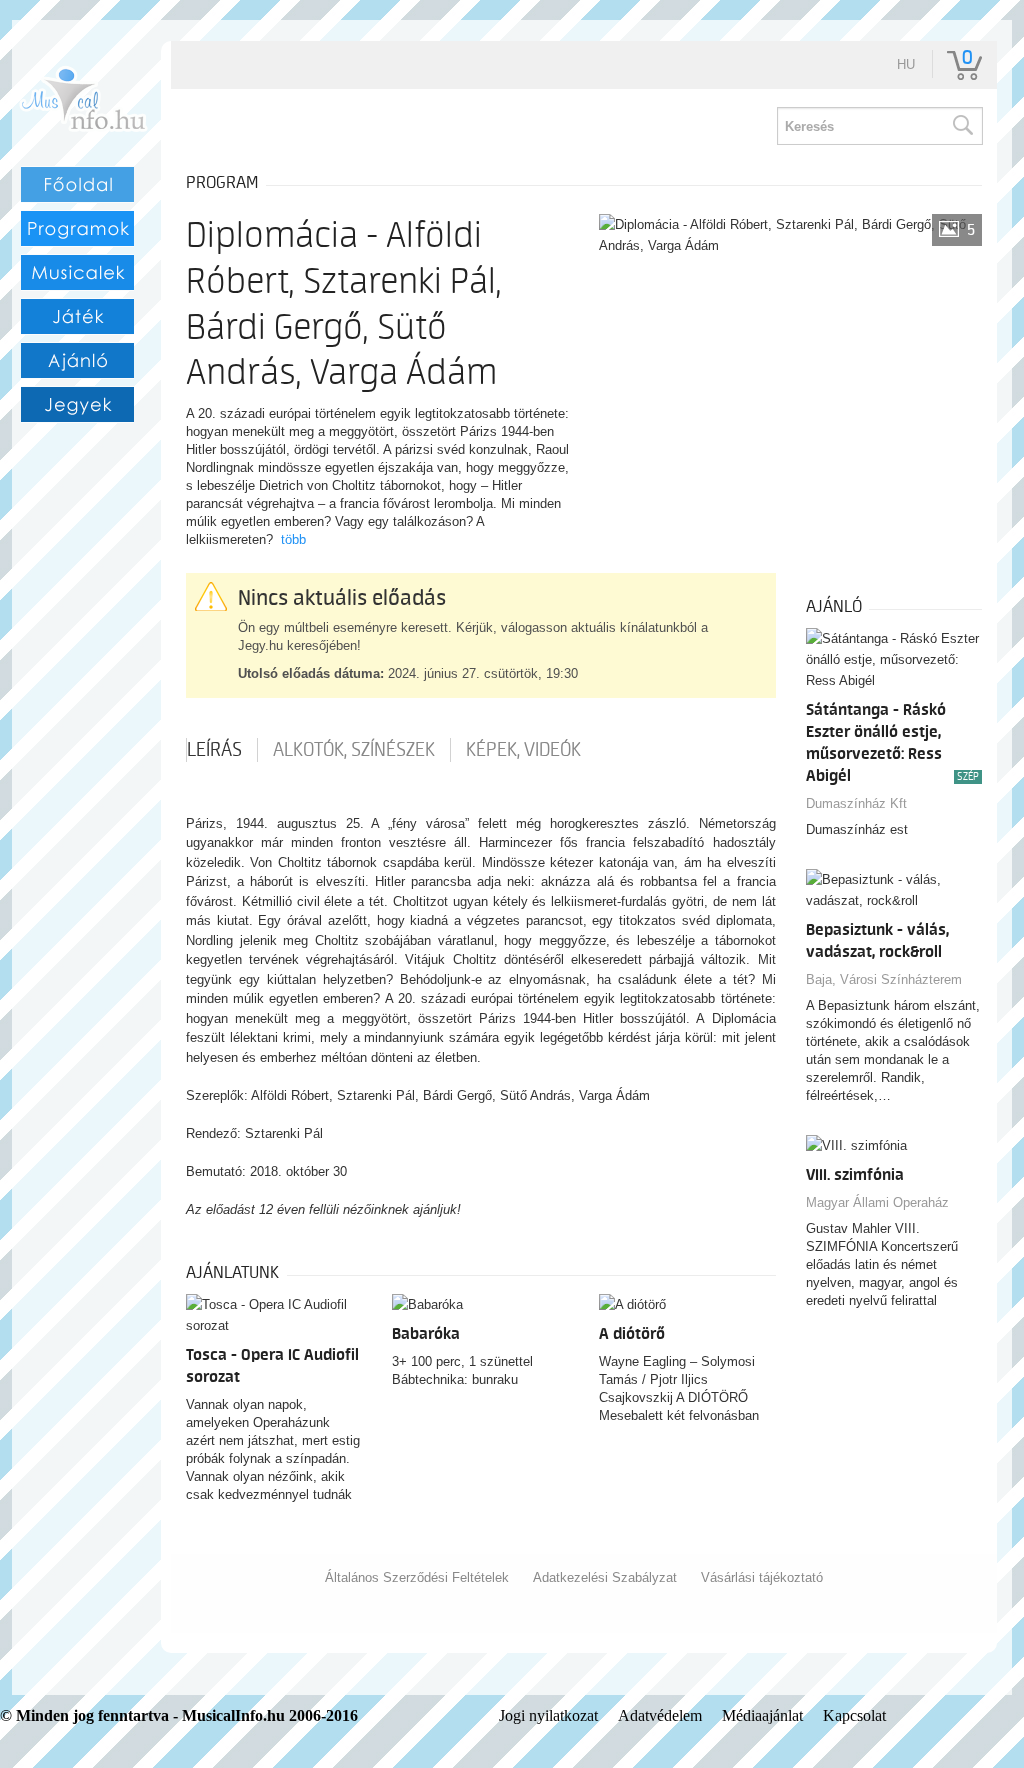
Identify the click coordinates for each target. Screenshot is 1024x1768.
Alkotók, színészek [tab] (354, 750)
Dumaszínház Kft (856, 803)
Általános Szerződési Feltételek (417, 1577)
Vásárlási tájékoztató (762, 1577)
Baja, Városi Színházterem (884, 979)
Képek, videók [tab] (523, 750)
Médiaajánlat (762, 1715)
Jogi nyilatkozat (548, 1715)
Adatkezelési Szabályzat (605, 1577)
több (293, 539)
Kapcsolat (854, 1715)
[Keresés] (962, 126)
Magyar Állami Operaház (877, 1202)
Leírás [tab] (214, 750)
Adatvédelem (660, 1715)
